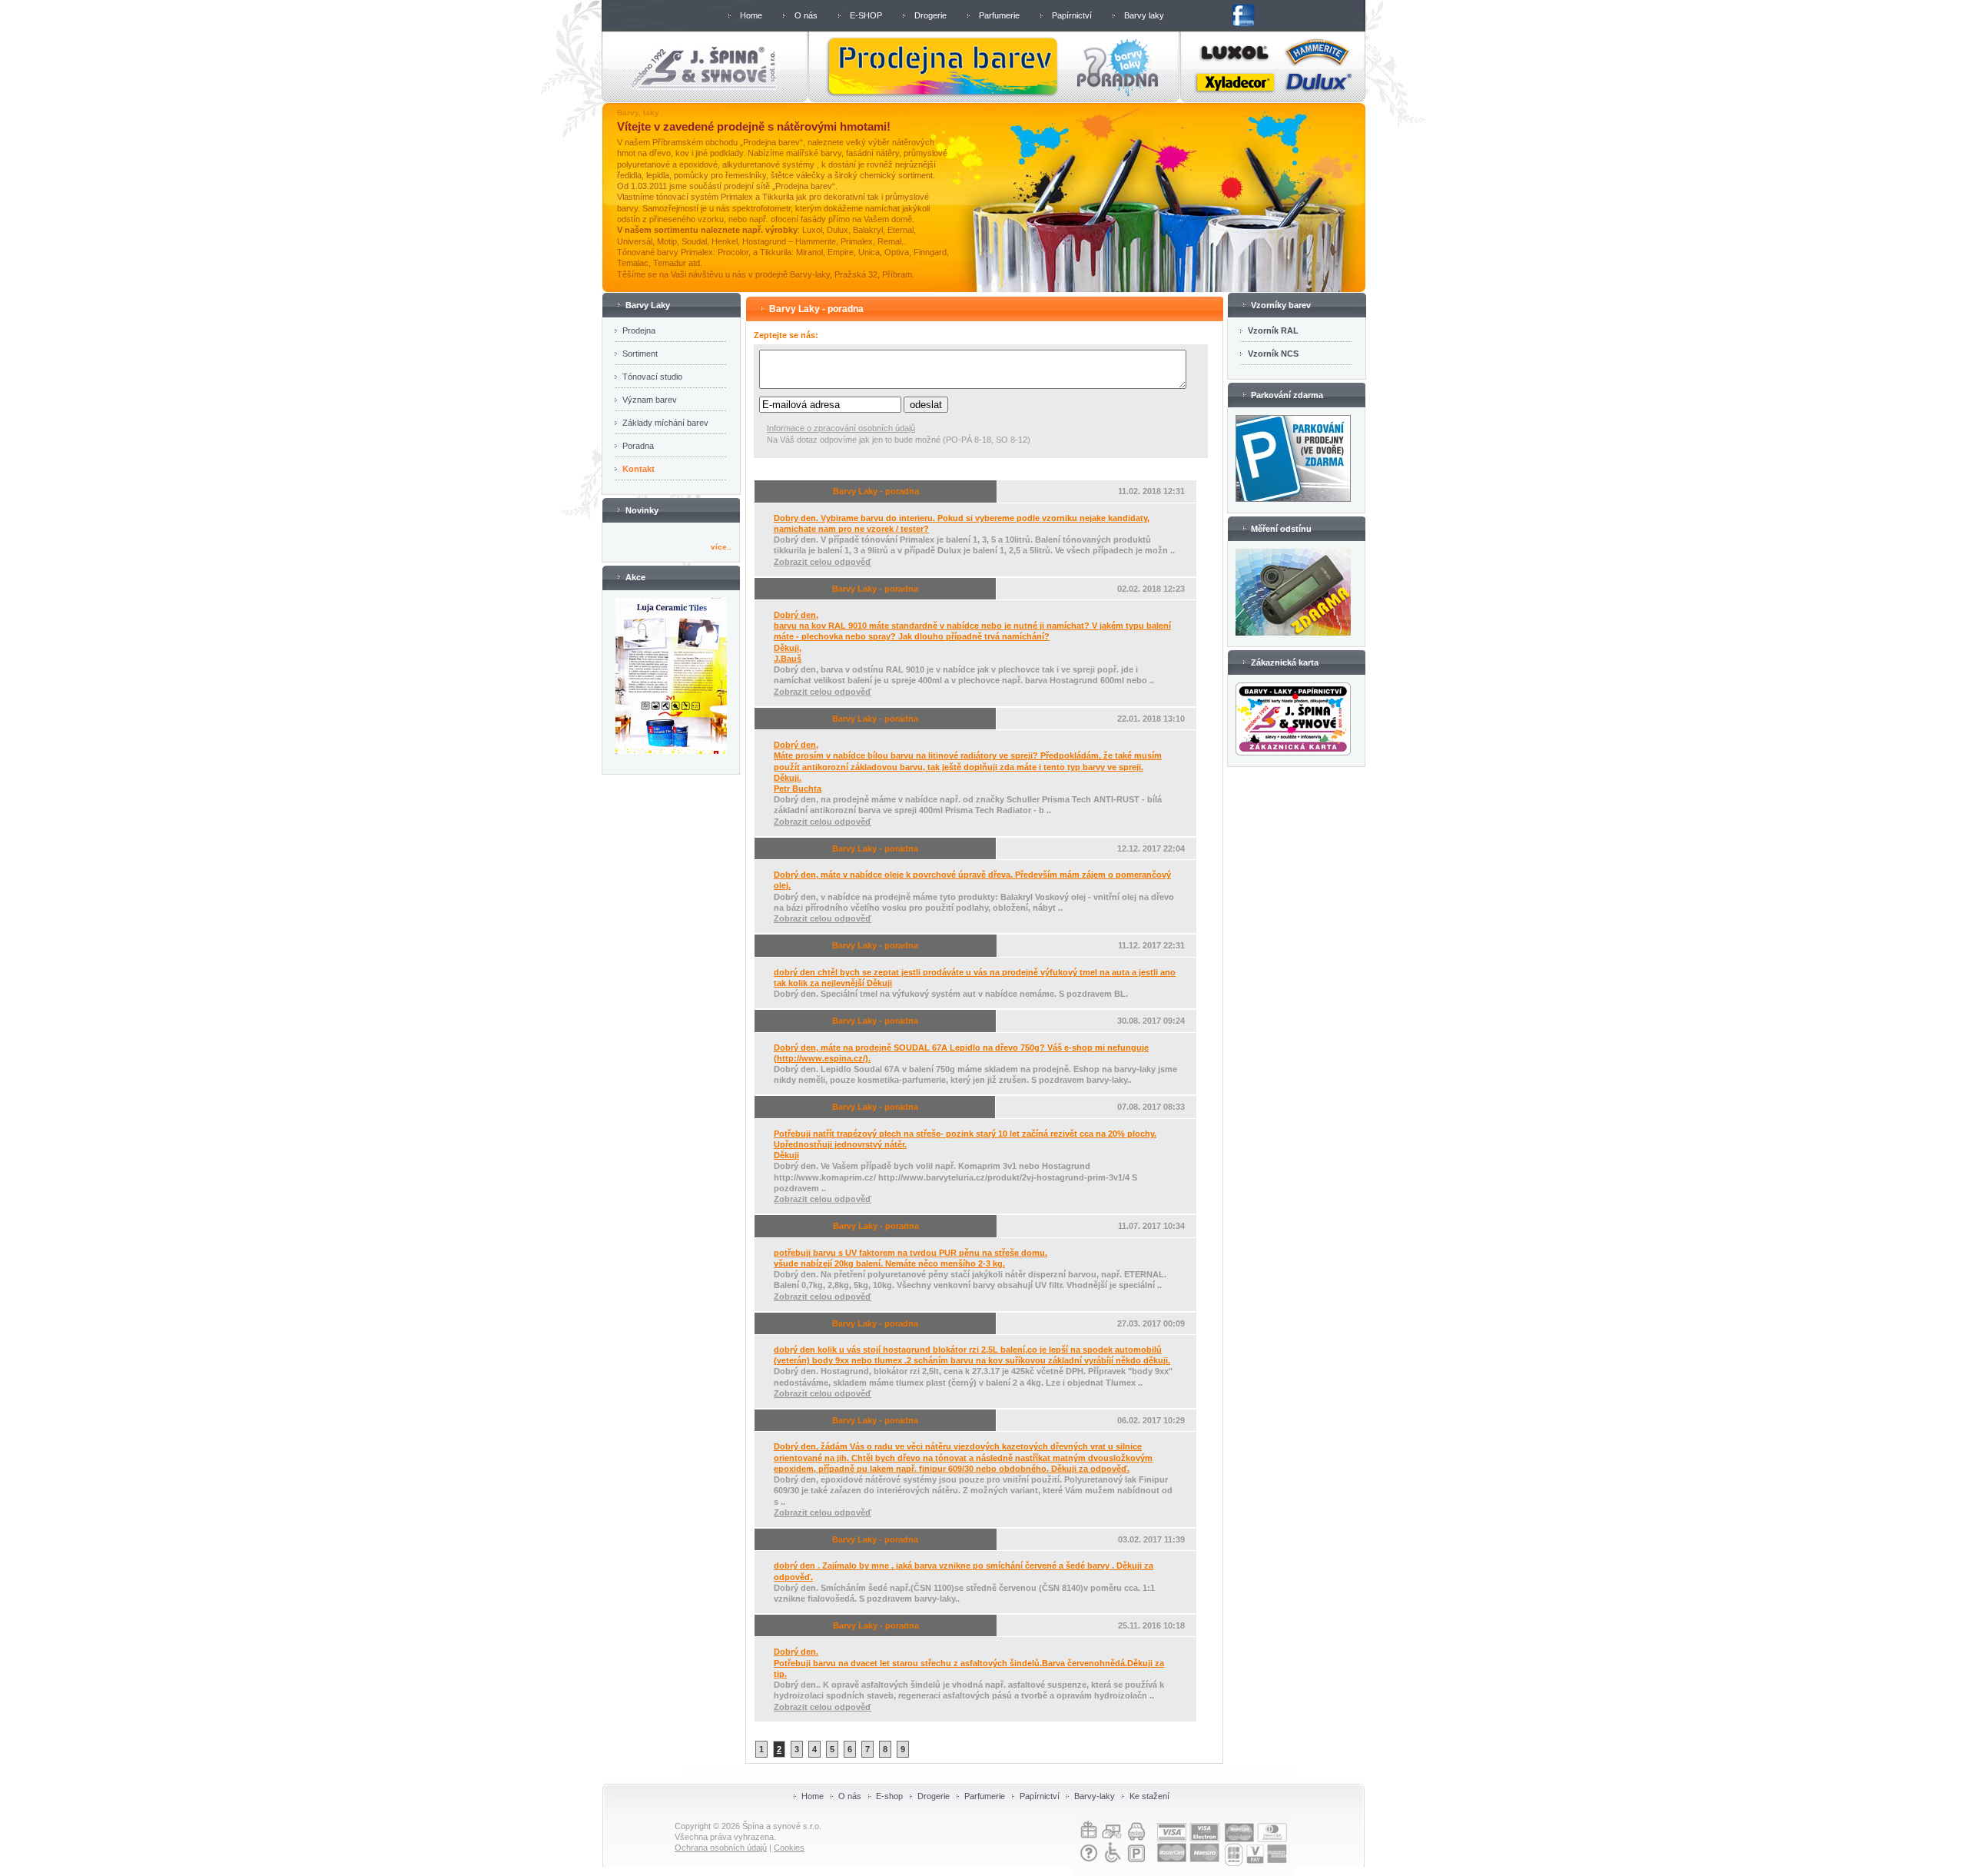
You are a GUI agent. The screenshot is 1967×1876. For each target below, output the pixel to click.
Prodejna (639, 330)
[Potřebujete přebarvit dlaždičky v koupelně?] (671, 751)
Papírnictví (1072, 15)
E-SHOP (866, 15)
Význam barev (650, 400)
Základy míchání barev (665, 423)
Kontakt (639, 469)
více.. (721, 547)
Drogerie (930, 15)
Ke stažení (1149, 1796)
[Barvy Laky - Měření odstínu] (1293, 633)
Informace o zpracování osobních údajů (841, 428)
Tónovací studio (652, 377)
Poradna (638, 446)
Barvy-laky (1095, 1796)
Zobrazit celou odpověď (823, 562)
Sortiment (640, 354)
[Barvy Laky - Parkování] (1293, 499)
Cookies (789, 1848)
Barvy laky (1144, 15)
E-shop (889, 1796)
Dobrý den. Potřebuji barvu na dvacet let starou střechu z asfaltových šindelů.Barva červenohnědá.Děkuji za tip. (969, 1662)
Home (751, 15)
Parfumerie (999, 15)
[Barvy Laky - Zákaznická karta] (1293, 752)
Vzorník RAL (1273, 330)
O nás (806, 15)
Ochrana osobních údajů (721, 1848)
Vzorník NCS (1273, 354)
